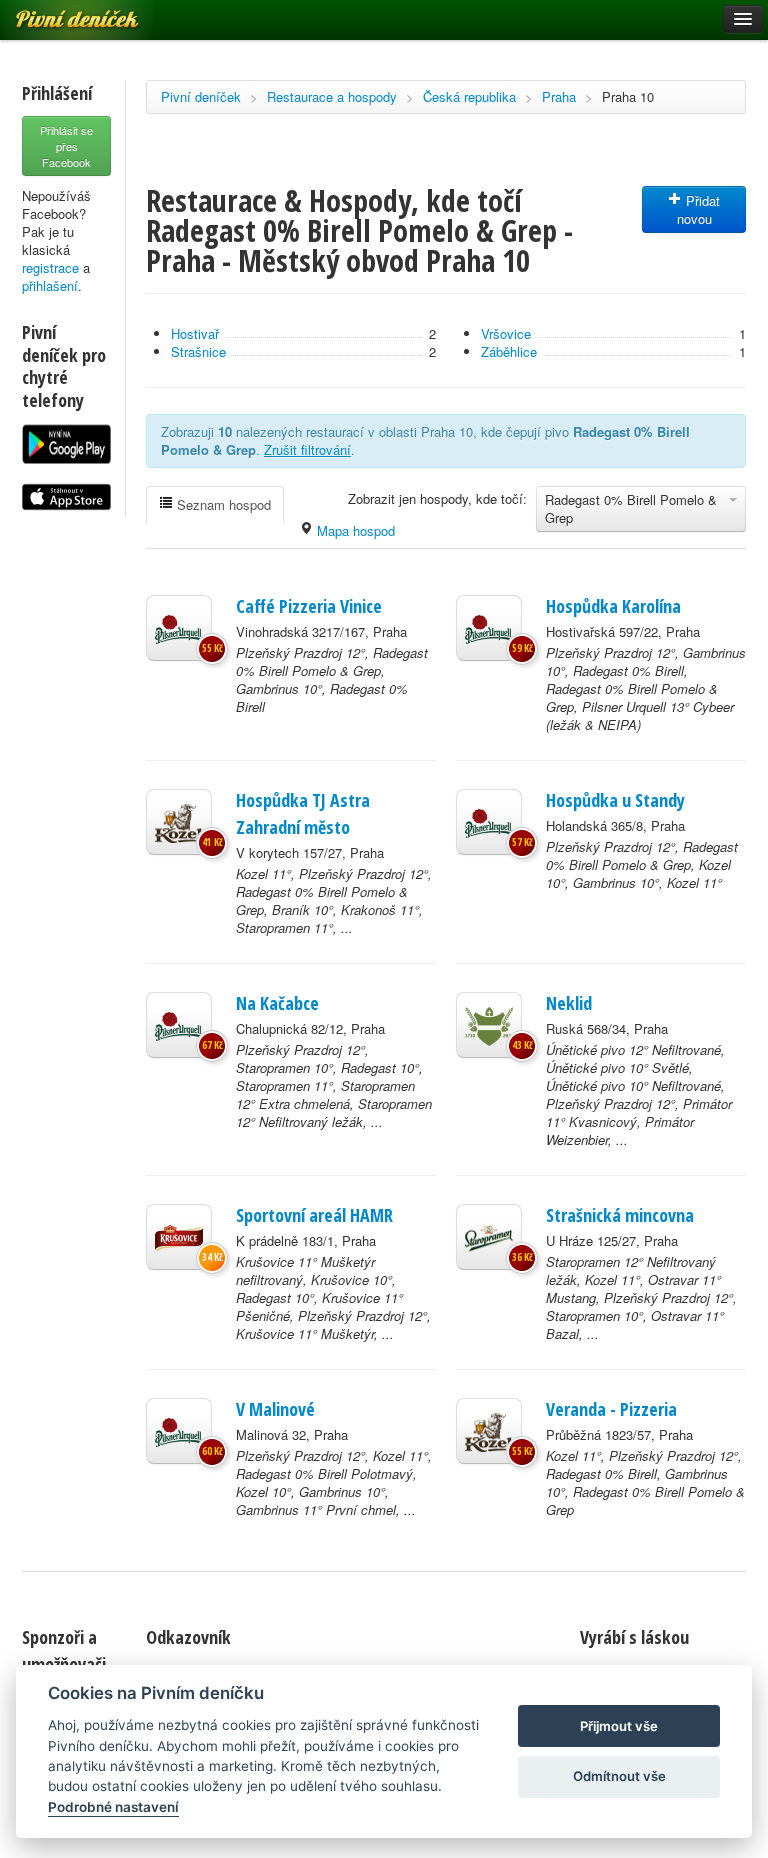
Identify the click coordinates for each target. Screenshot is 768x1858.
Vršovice (506, 333)
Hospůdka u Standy (615, 800)
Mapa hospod (354, 530)
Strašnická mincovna (620, 1215)
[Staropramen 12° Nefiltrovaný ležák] (489, 1237)
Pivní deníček (201, 96)
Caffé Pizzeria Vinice (309, 606)
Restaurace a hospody (332, 96)
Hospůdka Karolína (613, 606)
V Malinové (275, 1409)
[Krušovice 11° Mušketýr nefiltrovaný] (179, 1237)
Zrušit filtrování (307, 449)
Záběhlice (509, 351)
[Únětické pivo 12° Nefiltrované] (489, 1025)
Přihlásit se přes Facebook (66, 146)
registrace (50, 267)
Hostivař (195, 333)
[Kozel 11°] (179, 822)
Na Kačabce (277, 1003)
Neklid (569, 1003)
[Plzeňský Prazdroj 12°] (179, 628)
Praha (559, 96)
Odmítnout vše (619, 1776)
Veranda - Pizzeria (611, 1409)
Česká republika (469, 96)
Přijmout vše (619, 1726)
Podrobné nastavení (113, 1807)
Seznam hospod (222, 504)
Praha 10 (628, 96)
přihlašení (50, 285)
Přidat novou (699, 209)
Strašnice (198, 351)
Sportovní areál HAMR (314, 1215)
